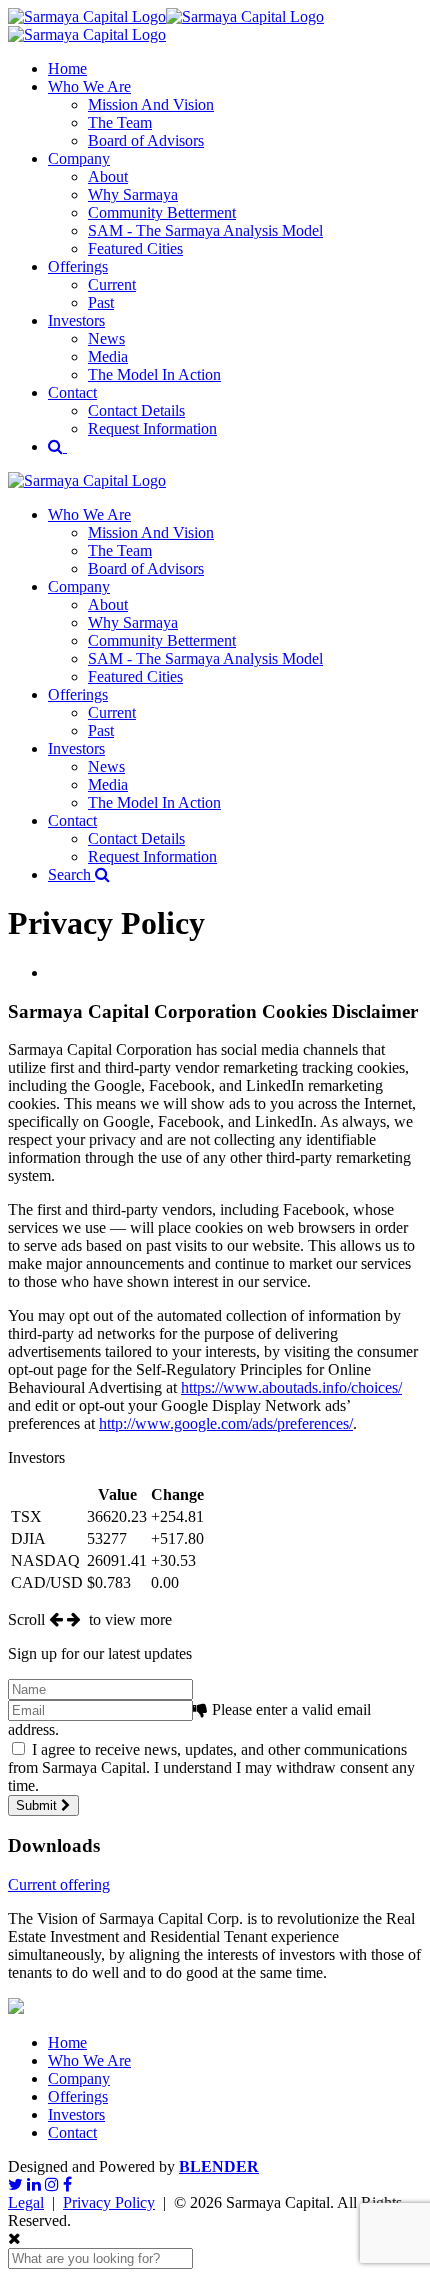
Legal (26, 2202)
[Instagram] (52, 2184)
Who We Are (89, 86)
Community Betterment (162, 212)
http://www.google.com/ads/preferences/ (226, 1423)
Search (71, 874)
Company (79, 158)
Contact (72, 392)
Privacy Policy (109, 2202)
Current (112, 284)
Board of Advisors (146, 140)
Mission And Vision (151, 104)
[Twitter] (15, 2184)
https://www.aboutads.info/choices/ (291, 1387)
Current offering (59, 1884)
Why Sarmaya (133, 194)
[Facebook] (67, 2184)
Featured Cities (135, 248)
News (106, 338)
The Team (120, 122)
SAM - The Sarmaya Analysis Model (205, 230)
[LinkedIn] (34, 2184)
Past (101, 302)
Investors (76, 320)
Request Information (152, 428)
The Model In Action (154, 374)
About (108, 176)
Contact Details (136, 410)
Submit (38, 1805)
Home (67, 68)
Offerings (78, 266)
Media (108, 356)
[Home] (87, 480)
